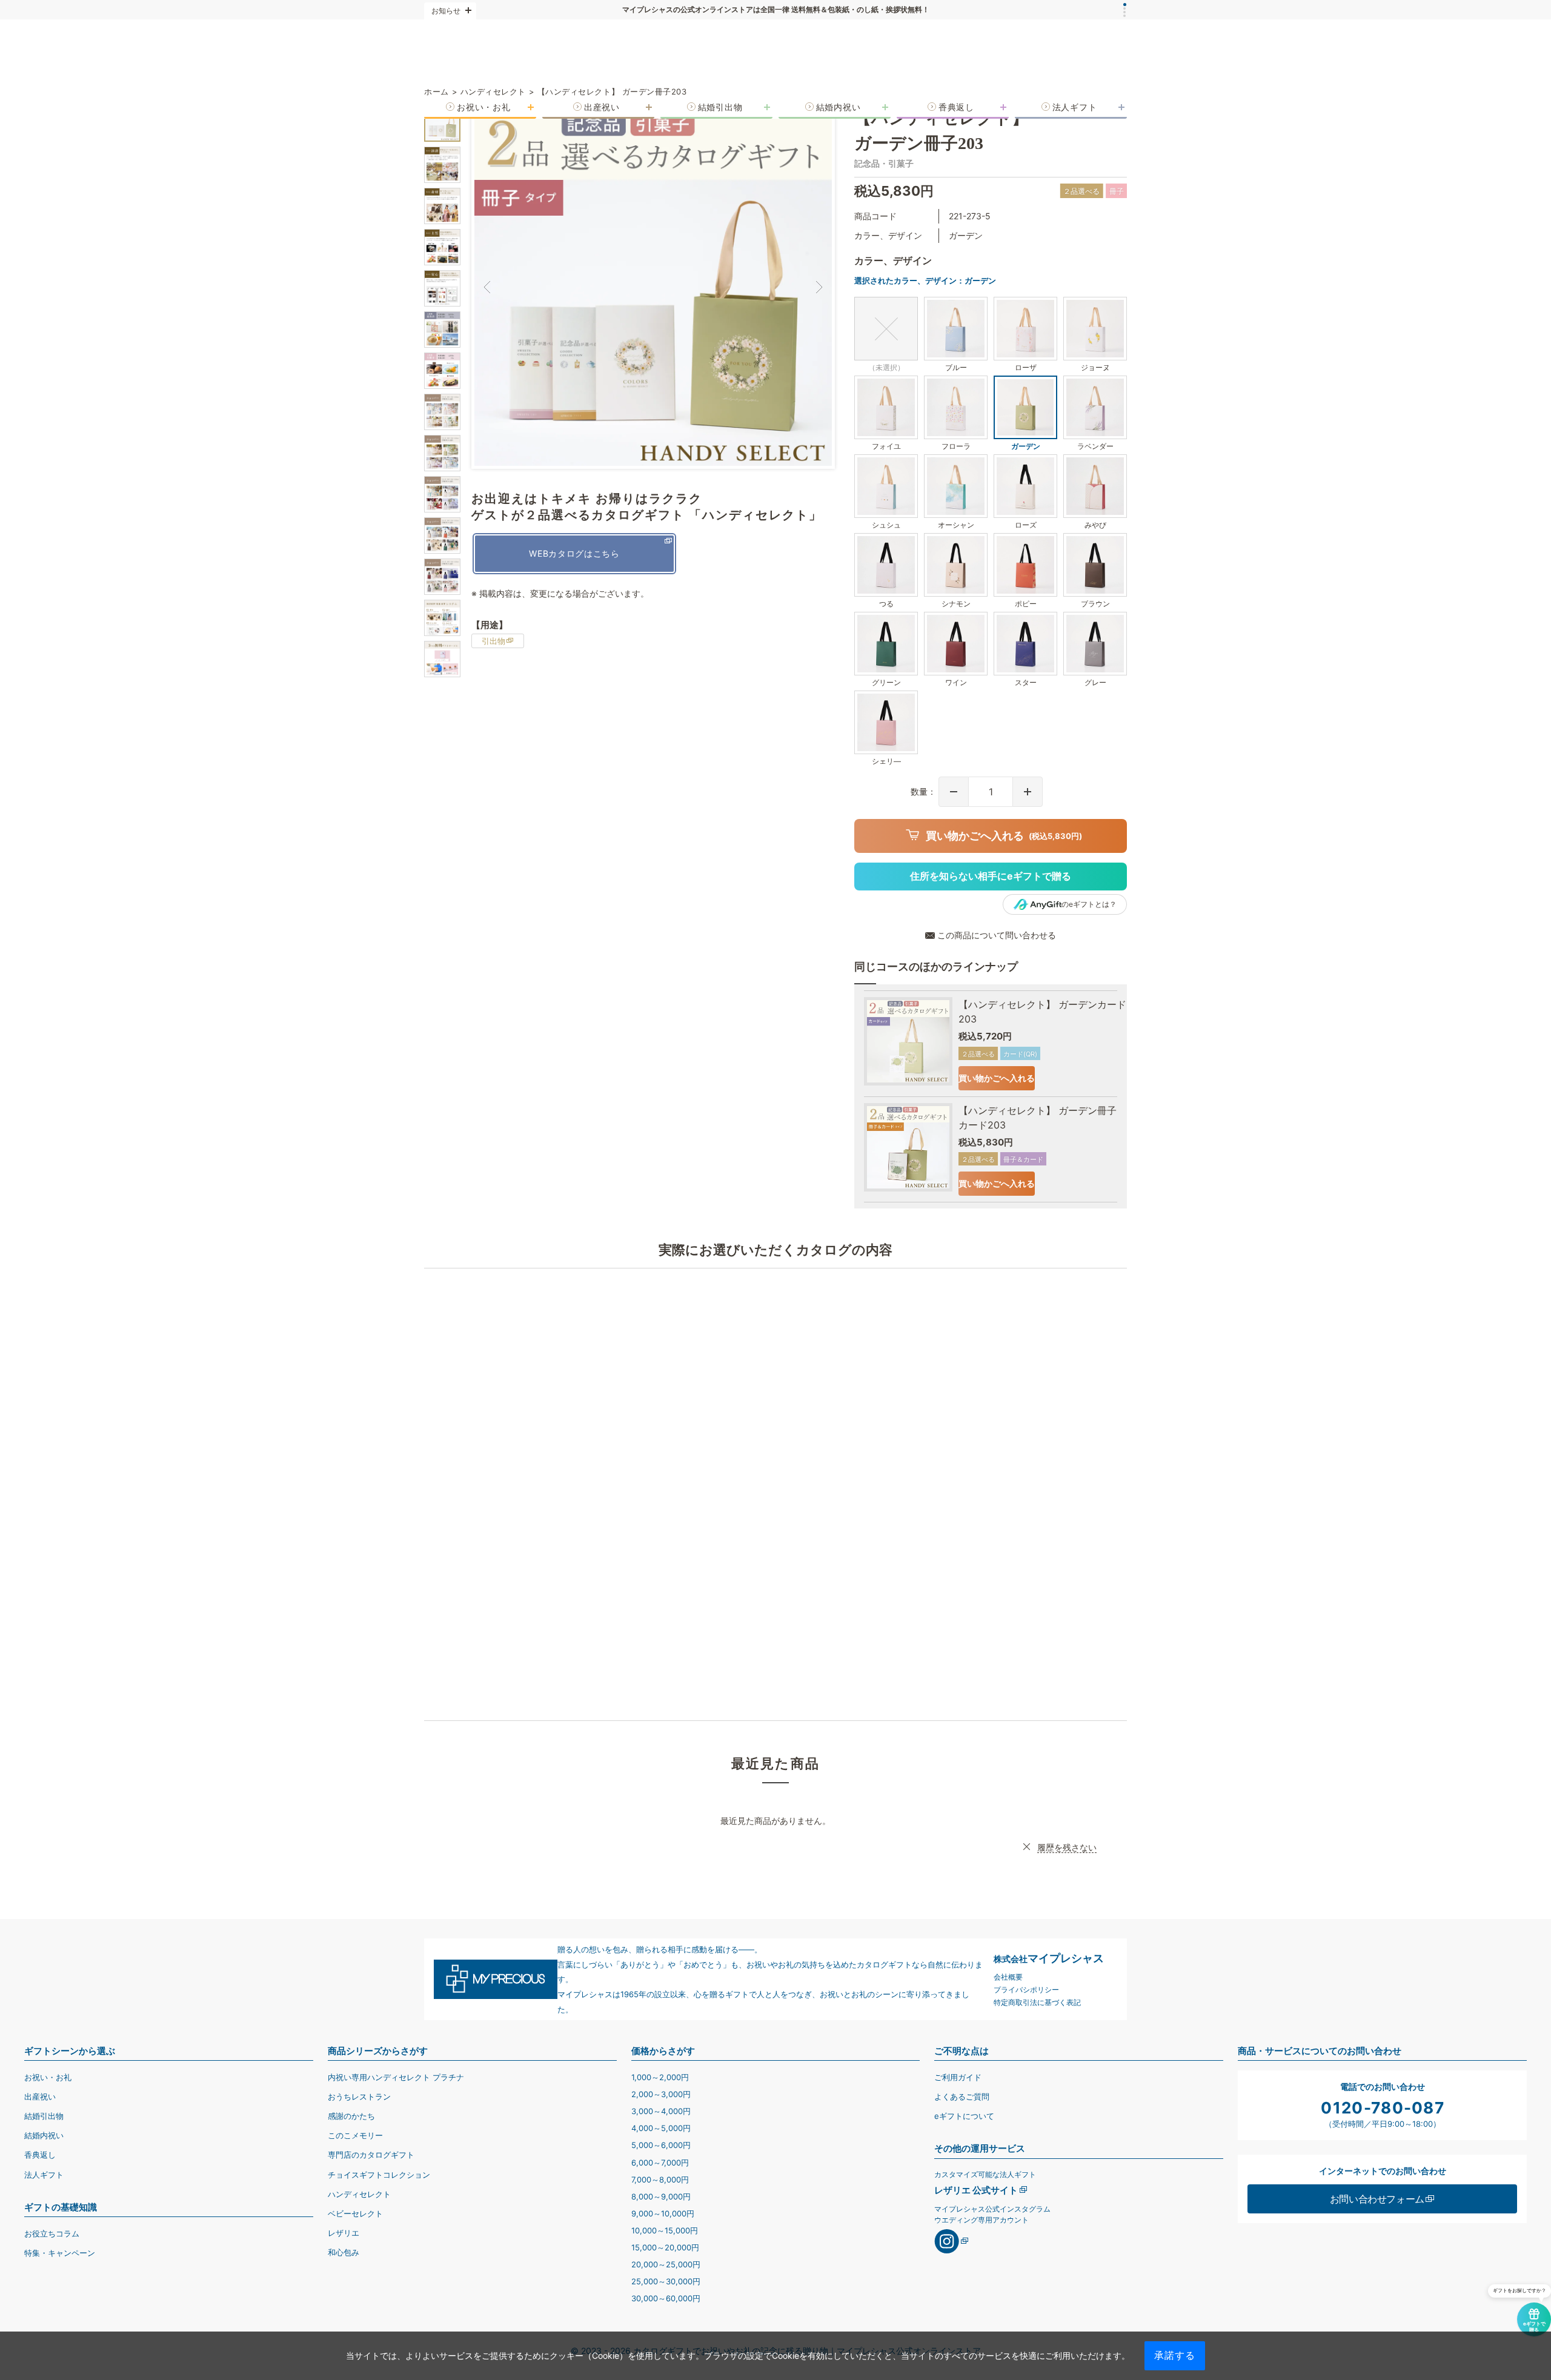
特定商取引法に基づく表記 (1037, 2002)
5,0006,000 (661, 2145)
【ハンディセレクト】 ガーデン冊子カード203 (1038, 1118)
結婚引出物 (44, 2116)
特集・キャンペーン (60, 2253)
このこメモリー (355, 2135)
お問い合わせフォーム (1377, 2199)
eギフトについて (964, 2116)
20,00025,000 (666, 2264)
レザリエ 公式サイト (976, 2190)
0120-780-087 (1383, 2108)
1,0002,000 (660, 2077)
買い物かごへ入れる (1004, 836)
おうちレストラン (359, 2097)
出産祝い (40, 2097)
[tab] (1125, 5)
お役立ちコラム (52, 2233)
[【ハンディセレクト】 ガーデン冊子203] (442, 124)
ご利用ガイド (958, 2077)
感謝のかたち (351, 2116)
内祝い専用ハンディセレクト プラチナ (396, 2077)
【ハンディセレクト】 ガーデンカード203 (1042, 1012)
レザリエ (344, 2233)
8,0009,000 (661, 2196)
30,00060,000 (666, 2298)
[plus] (1028, 792)
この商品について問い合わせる (997, 935)
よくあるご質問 (962, 2097)
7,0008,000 (660, 2179)
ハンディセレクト (359, 2194)
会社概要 (1008, 1977)
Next (820, 287)
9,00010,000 (663, 2213)
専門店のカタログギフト (371, 2155)
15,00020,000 (665, 2247)
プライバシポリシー (1026, 1990)
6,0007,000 (660, 2163)
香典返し (40, 2155)
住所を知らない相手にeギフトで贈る (991, 876)
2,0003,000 (661, 2094)
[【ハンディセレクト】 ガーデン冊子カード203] (908, 1147)
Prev (487, 287)
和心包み (344, 2252)
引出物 (493, 641)
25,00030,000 (666, 2281)
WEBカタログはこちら (574, 553)
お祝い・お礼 (48, 2077)
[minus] (954, 792)
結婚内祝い (44, 2135)
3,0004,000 (661, 2111)
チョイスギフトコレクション (379, 2175)
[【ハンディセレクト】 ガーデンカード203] (908, 1041)
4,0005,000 (661, 2128)
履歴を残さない (1067, 1847)
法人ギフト (44, 2175)
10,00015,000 (665, 2230)
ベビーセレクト (355, 2213)
